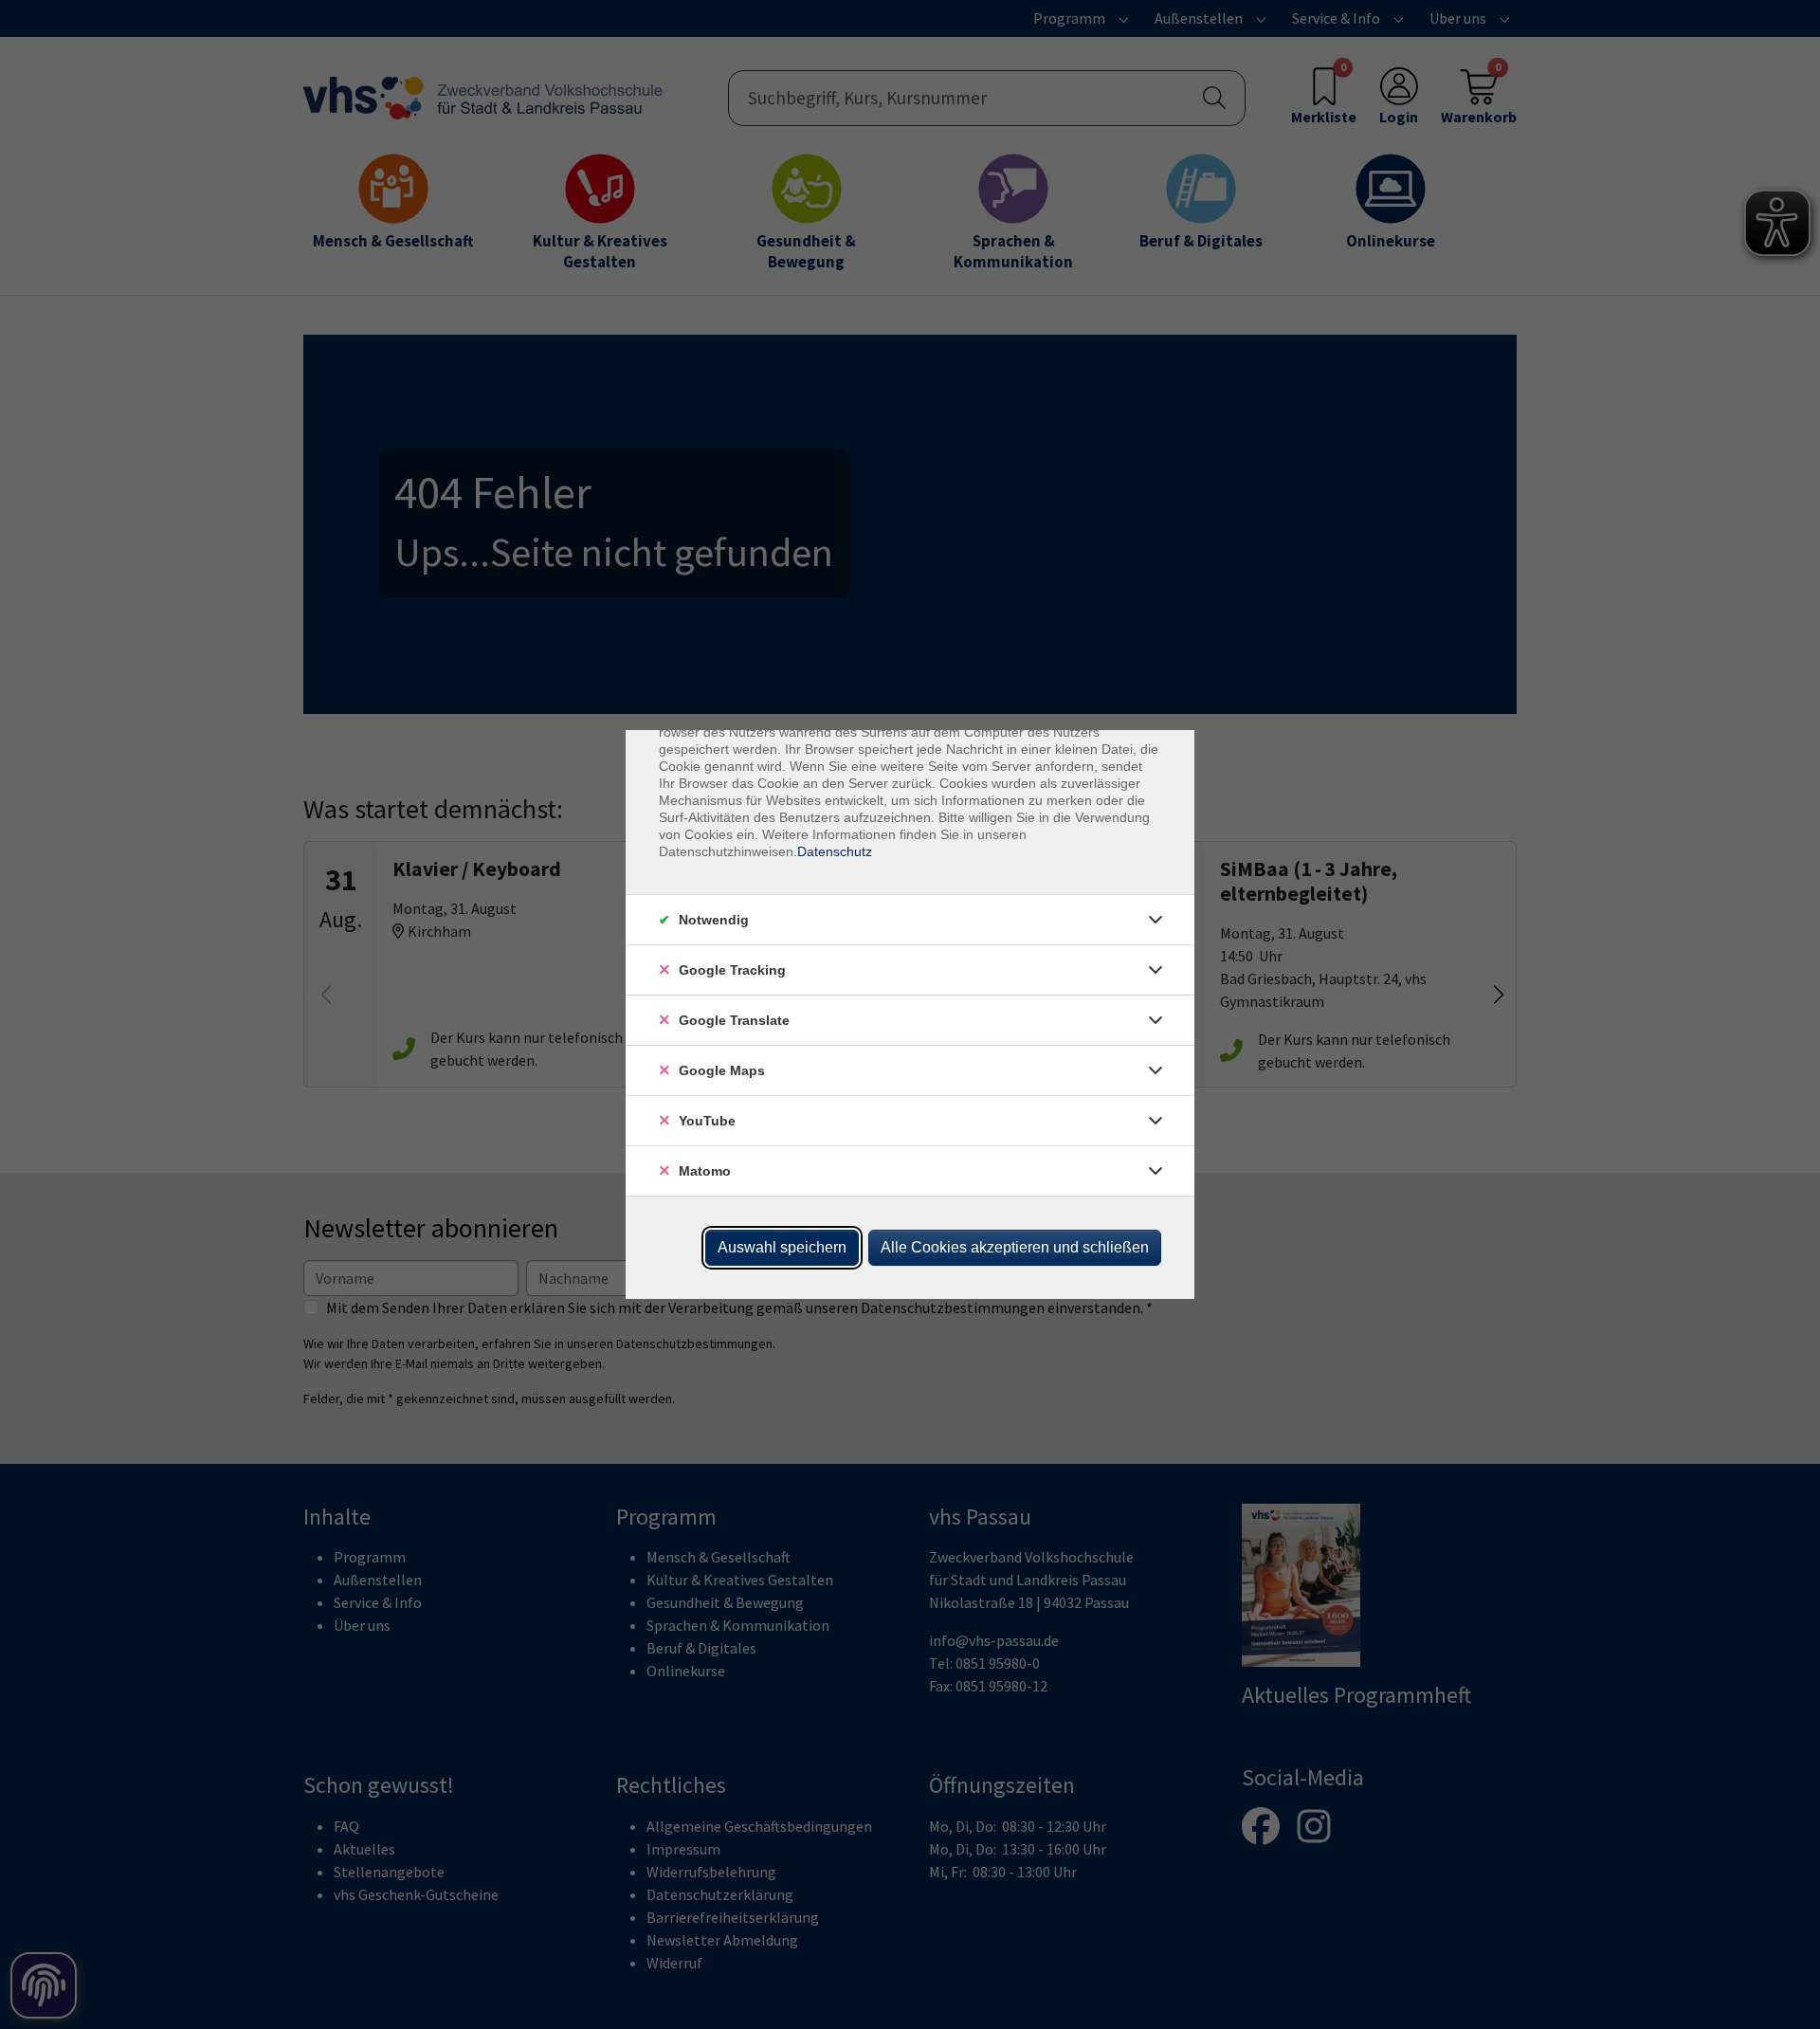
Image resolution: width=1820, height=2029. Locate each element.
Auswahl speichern (782, 1247)
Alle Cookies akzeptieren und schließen (1015, 1247)
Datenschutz (835, 851)
